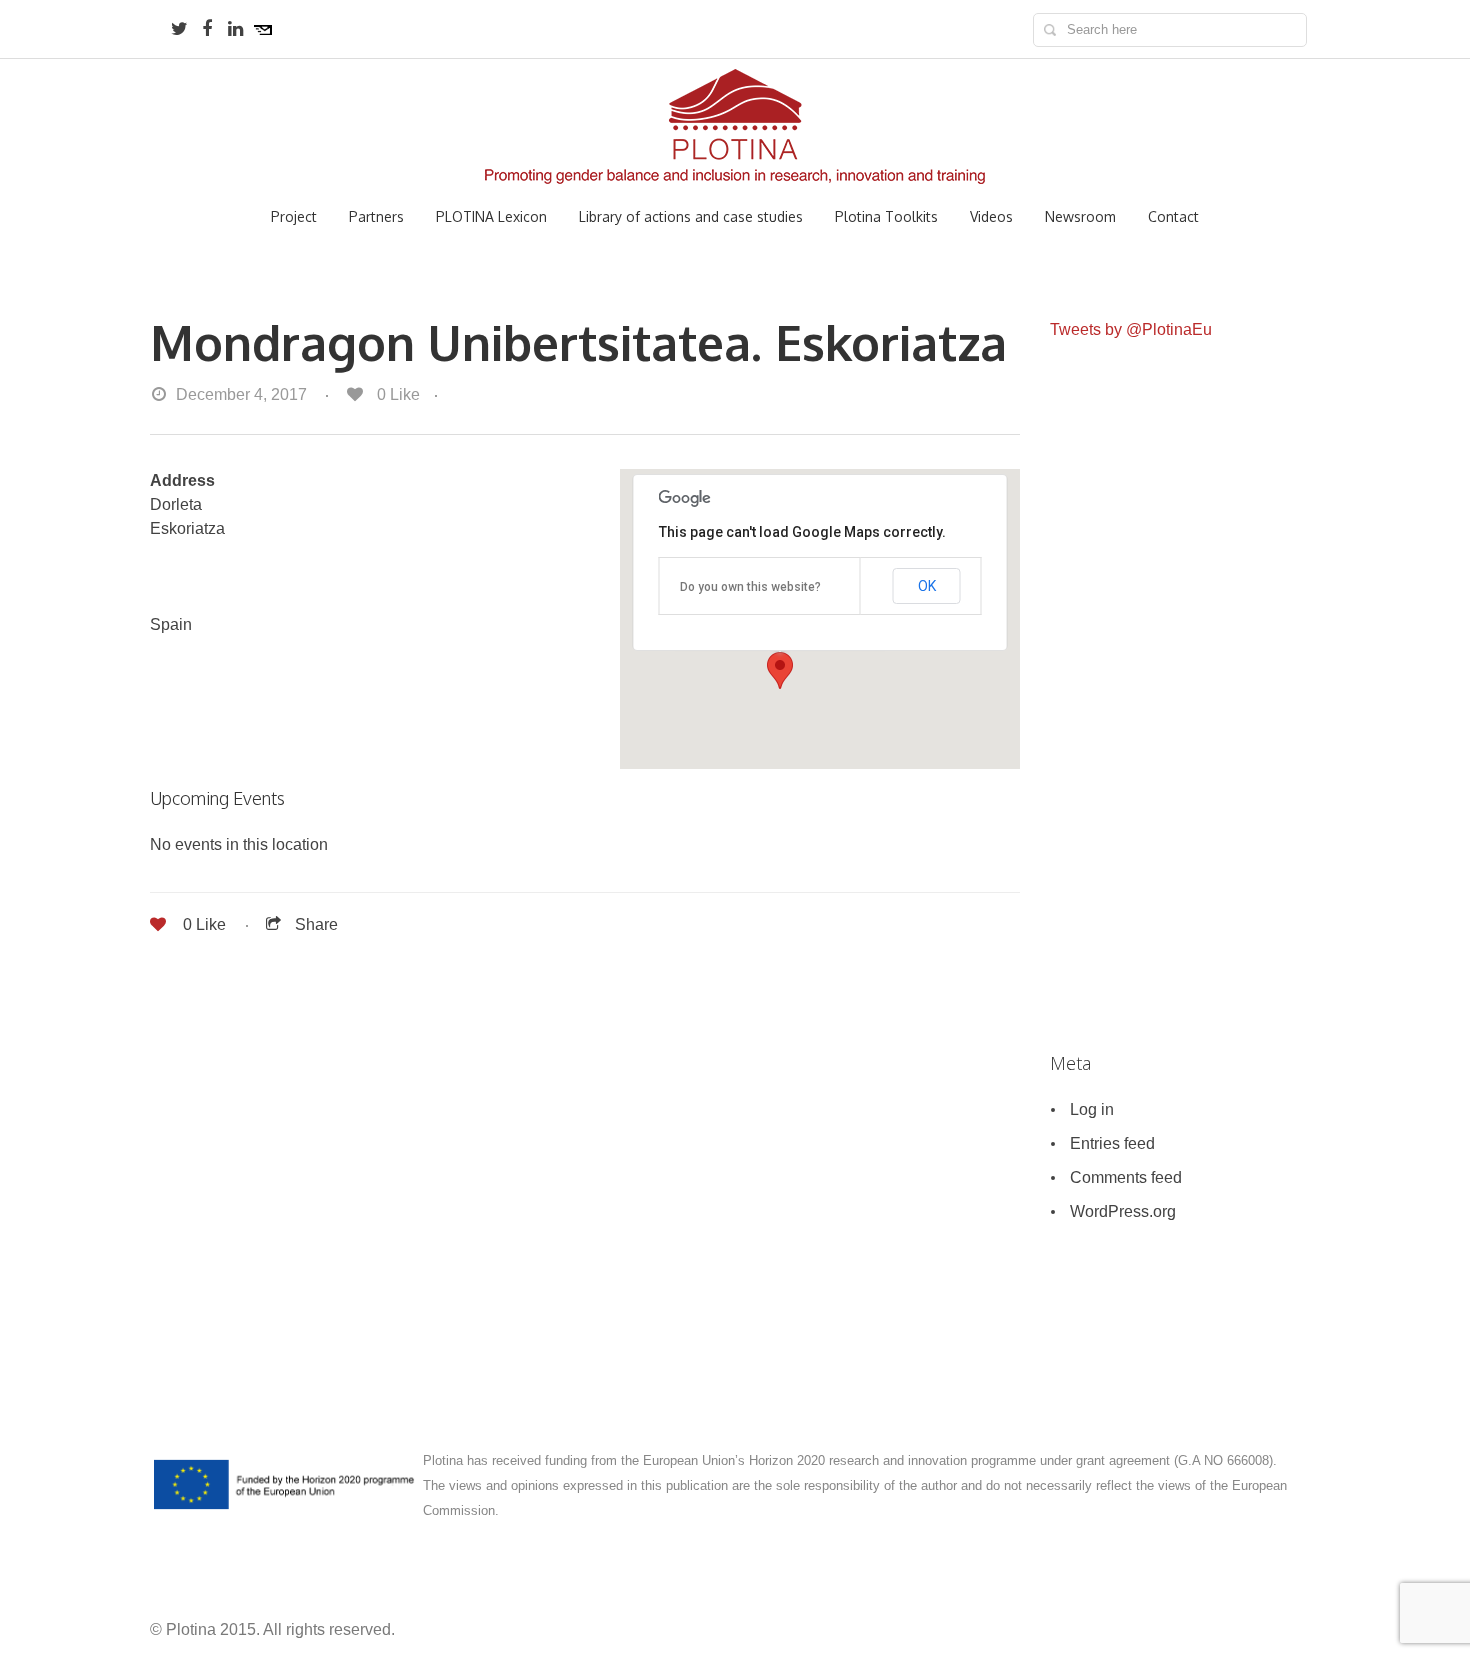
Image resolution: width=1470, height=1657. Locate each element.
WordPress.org (1123, 1211)
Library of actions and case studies (691, 217)
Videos (991, 217)
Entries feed (1112, 1143)
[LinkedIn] (235, 29)
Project (294, 217)
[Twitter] (179, 29)
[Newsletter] (263, 29)
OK (927, 586)
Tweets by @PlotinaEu (1131, 329)
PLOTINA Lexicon (491, 217)
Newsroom (1080, 217)
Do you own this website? (750, 587)
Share (316, 924)
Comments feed (1126, 1177)
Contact (1173, 217)
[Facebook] (207, 29)
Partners (376, 217)
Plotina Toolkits (886, 217)
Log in (1092, 1109)
